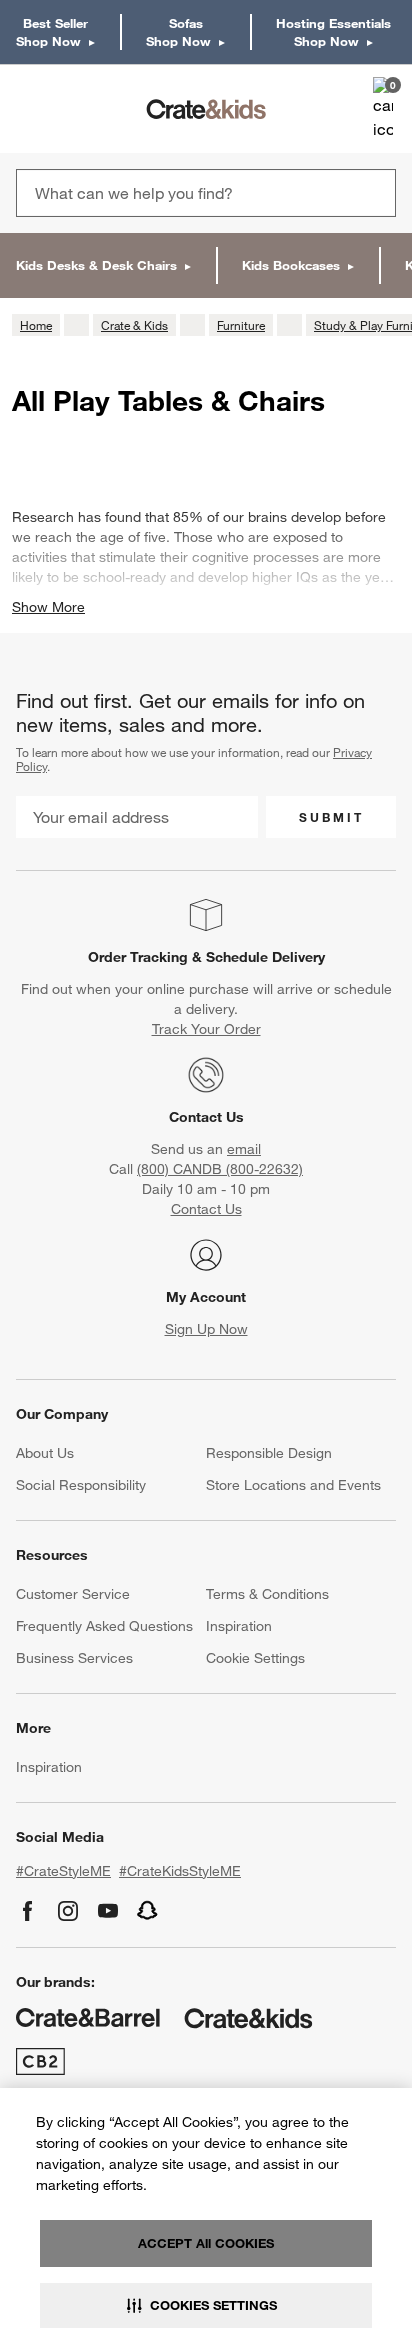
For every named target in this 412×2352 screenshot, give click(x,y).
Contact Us (206, 1117)
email (244, 1149)
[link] (73, 109)
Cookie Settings (255, 1658)
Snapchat (148, 1911)
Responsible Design (269, 1453)
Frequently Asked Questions (104, 1626)
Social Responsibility (81, 1485)
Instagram (68, 1911)
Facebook (28, 1911)
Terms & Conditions (267, 1594)
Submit (331, 817)
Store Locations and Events (293, 1485)
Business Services (74, 1658)
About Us (45, 1453)
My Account (206, 1297)
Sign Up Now (206, 1329)
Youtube (108, 1911)
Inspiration (239, 1626)
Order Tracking (138, 957)
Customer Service (73, 1594)
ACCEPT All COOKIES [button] (206, 2243)
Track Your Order (206, 1029)
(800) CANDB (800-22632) (220, 1169)
